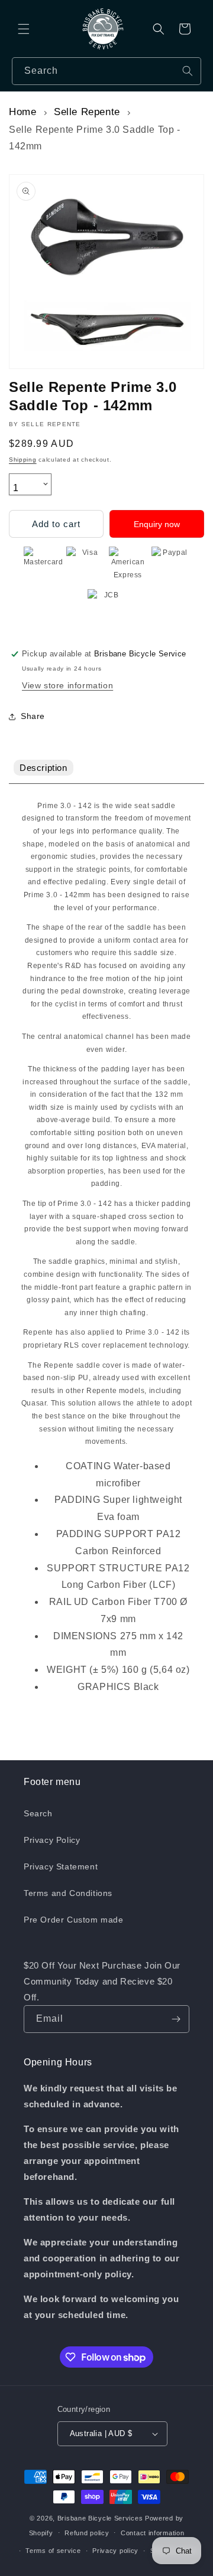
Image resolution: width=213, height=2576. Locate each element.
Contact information (152, 2533)
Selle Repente (87, 112)
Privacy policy (115, 2551)
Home (22, 112)
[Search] (188, 71)
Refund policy (87, 2533)
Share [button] (33, 716)
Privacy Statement (61, 1866)
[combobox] (106, 71)
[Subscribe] (176, 2019)
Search (38, 1813)
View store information (67, 685)
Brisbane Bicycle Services (100, 2518)
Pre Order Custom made (74, 1920)
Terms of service (53, 2551)
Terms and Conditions (68, 1893)
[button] (24, 29)
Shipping (23, 460)
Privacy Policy (52, 1840)
